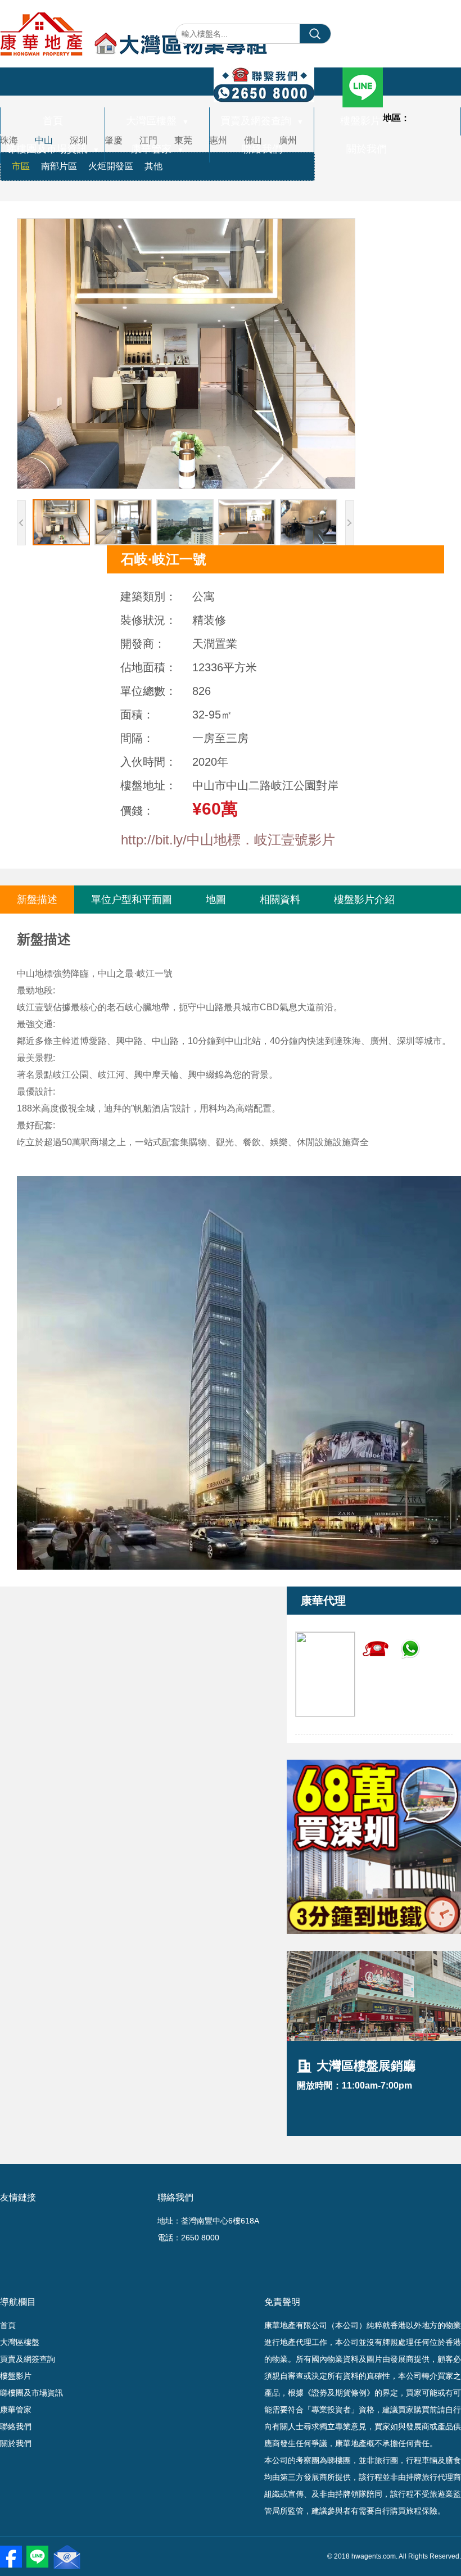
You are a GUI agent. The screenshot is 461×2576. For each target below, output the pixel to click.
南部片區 (59, 166)
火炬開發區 (111, 166)
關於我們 (367, 149)
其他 (153, 166)
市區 (21, 166)
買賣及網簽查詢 (262, 121)
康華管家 (157, 149)
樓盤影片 (367, 121)
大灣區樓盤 (157, 121)
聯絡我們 (262, 149)
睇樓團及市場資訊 (53, 149)
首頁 (53, 121)
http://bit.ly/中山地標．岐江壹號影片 (228, 840)
